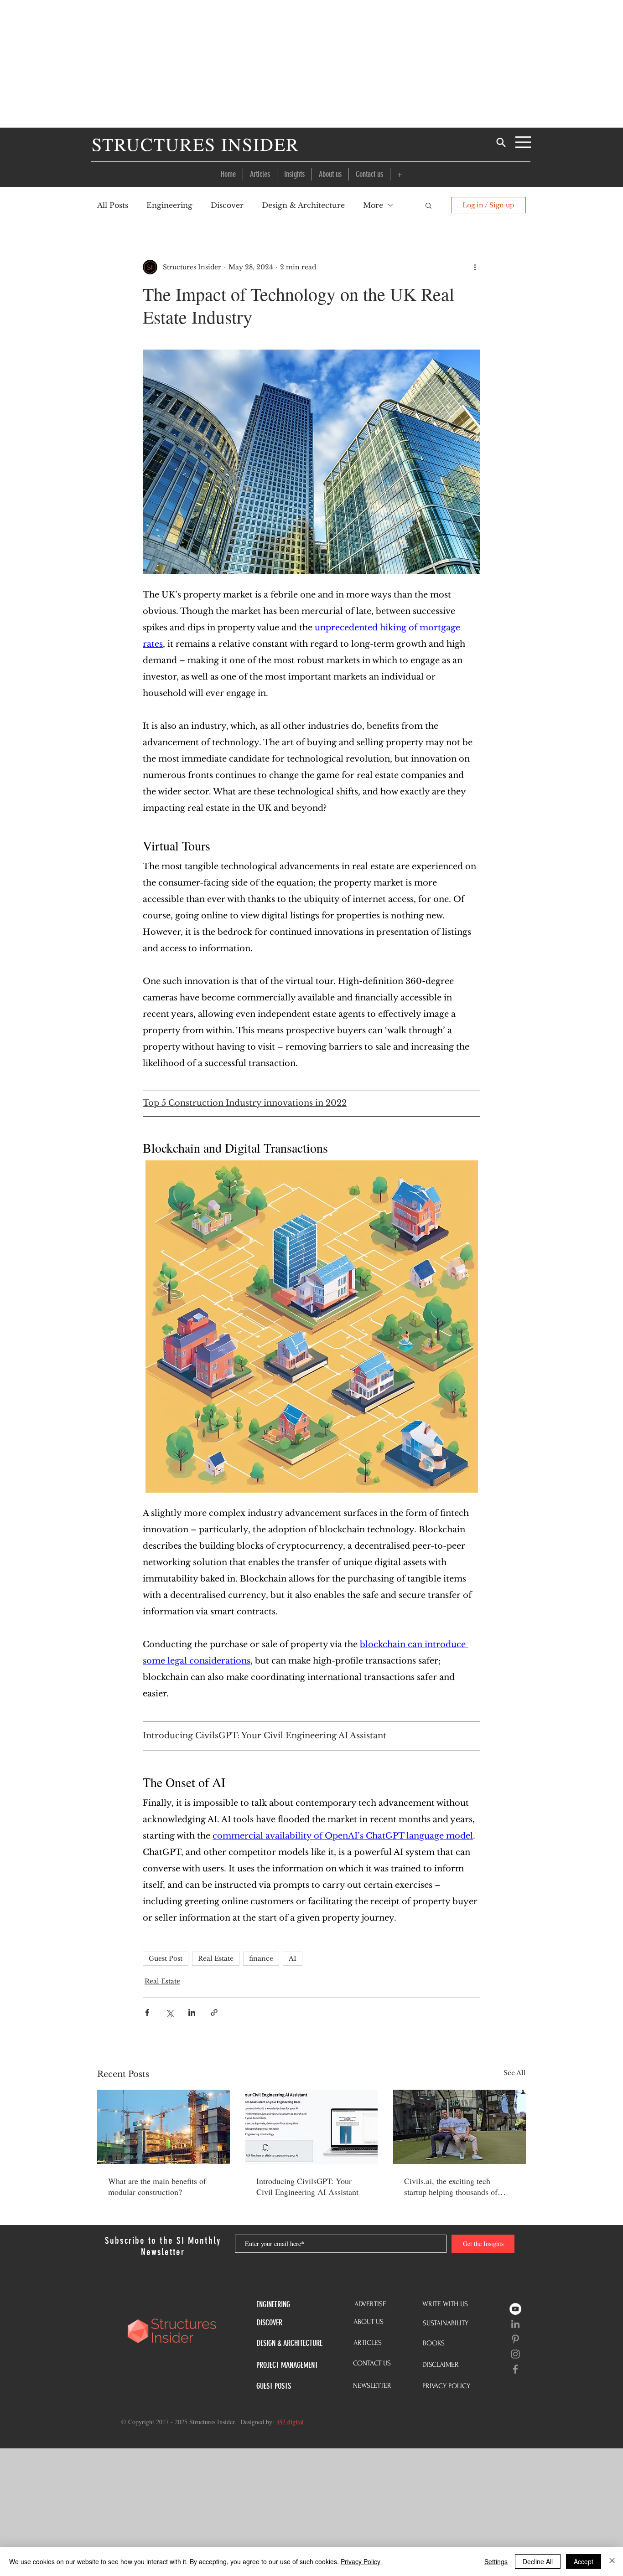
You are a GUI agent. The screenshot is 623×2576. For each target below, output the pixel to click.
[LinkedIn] (515, 2324)
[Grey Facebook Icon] (515, 2369)
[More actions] (475, 267)
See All (515, 2073)
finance (261, 1958)
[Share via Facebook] (147, 2012)
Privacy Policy (361, 2561)
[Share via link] (214, 2012)
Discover (227, 205)
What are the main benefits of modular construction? (157, 2186)
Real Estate (216, 1958)
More (373, 205)
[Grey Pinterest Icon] (515, 2339)
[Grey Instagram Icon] (515, 2354)
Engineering (169, 205)
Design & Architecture (303, 205)
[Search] (501, 142)
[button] (400, 174)
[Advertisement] (311, 64)
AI (293, 1958)
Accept (584, 2561)
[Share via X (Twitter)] (169, 2012)
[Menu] (523, 142)
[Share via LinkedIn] (192, 2012)
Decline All (538, 2561)
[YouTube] (515, 2309)
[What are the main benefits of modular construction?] (164, 2127)
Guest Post (166, 1958)
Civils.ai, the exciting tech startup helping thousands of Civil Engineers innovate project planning (457, 2186)
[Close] (612, 2561)
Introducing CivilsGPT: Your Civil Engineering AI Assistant (307, 2186)
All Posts (113, 205)
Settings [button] (496, 2561)
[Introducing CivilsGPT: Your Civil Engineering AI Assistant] (312, 2127)
